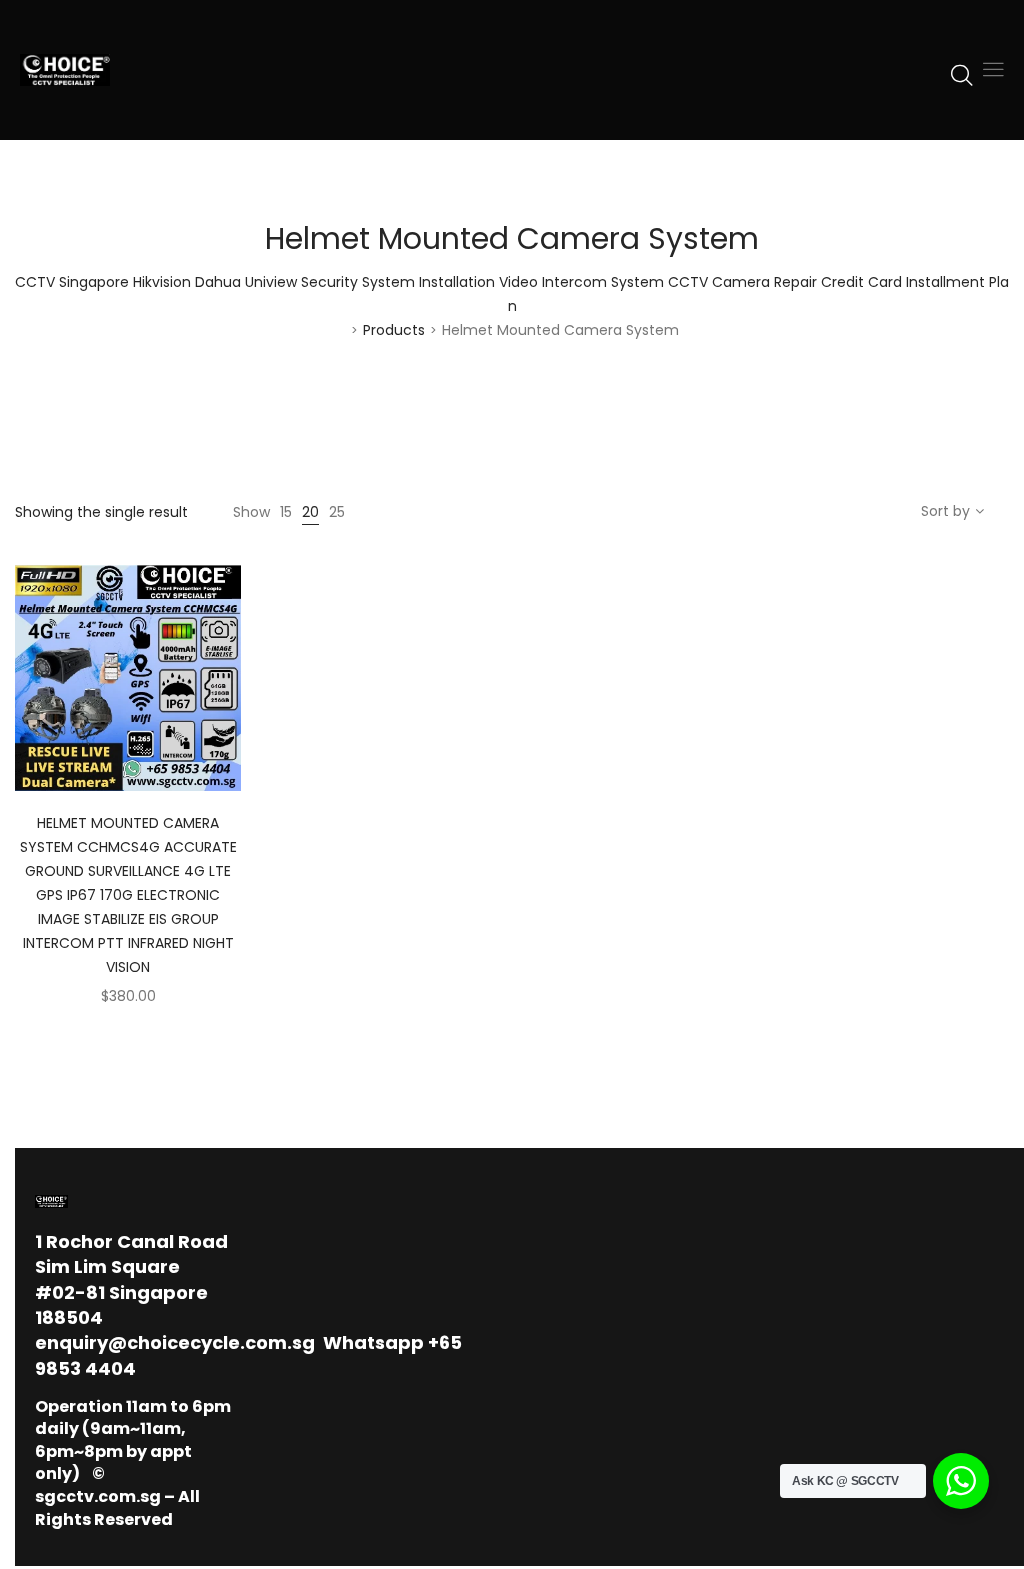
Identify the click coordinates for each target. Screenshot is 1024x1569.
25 (337, 512)
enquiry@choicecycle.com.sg (175, 1342)
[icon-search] (962, 74)
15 (286, 512)
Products (394, 330)
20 (310, 512)
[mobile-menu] (993, 70)
